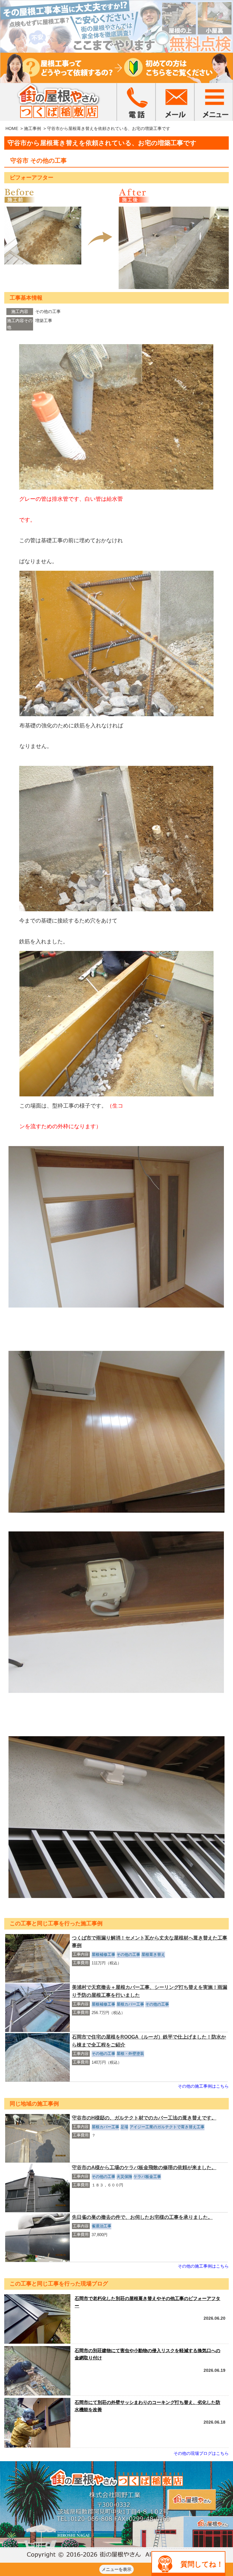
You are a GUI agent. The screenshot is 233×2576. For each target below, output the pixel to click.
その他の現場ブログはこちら (201, 2453)
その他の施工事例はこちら (203, 2086)
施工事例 (32, 128)
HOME (12, 128)
